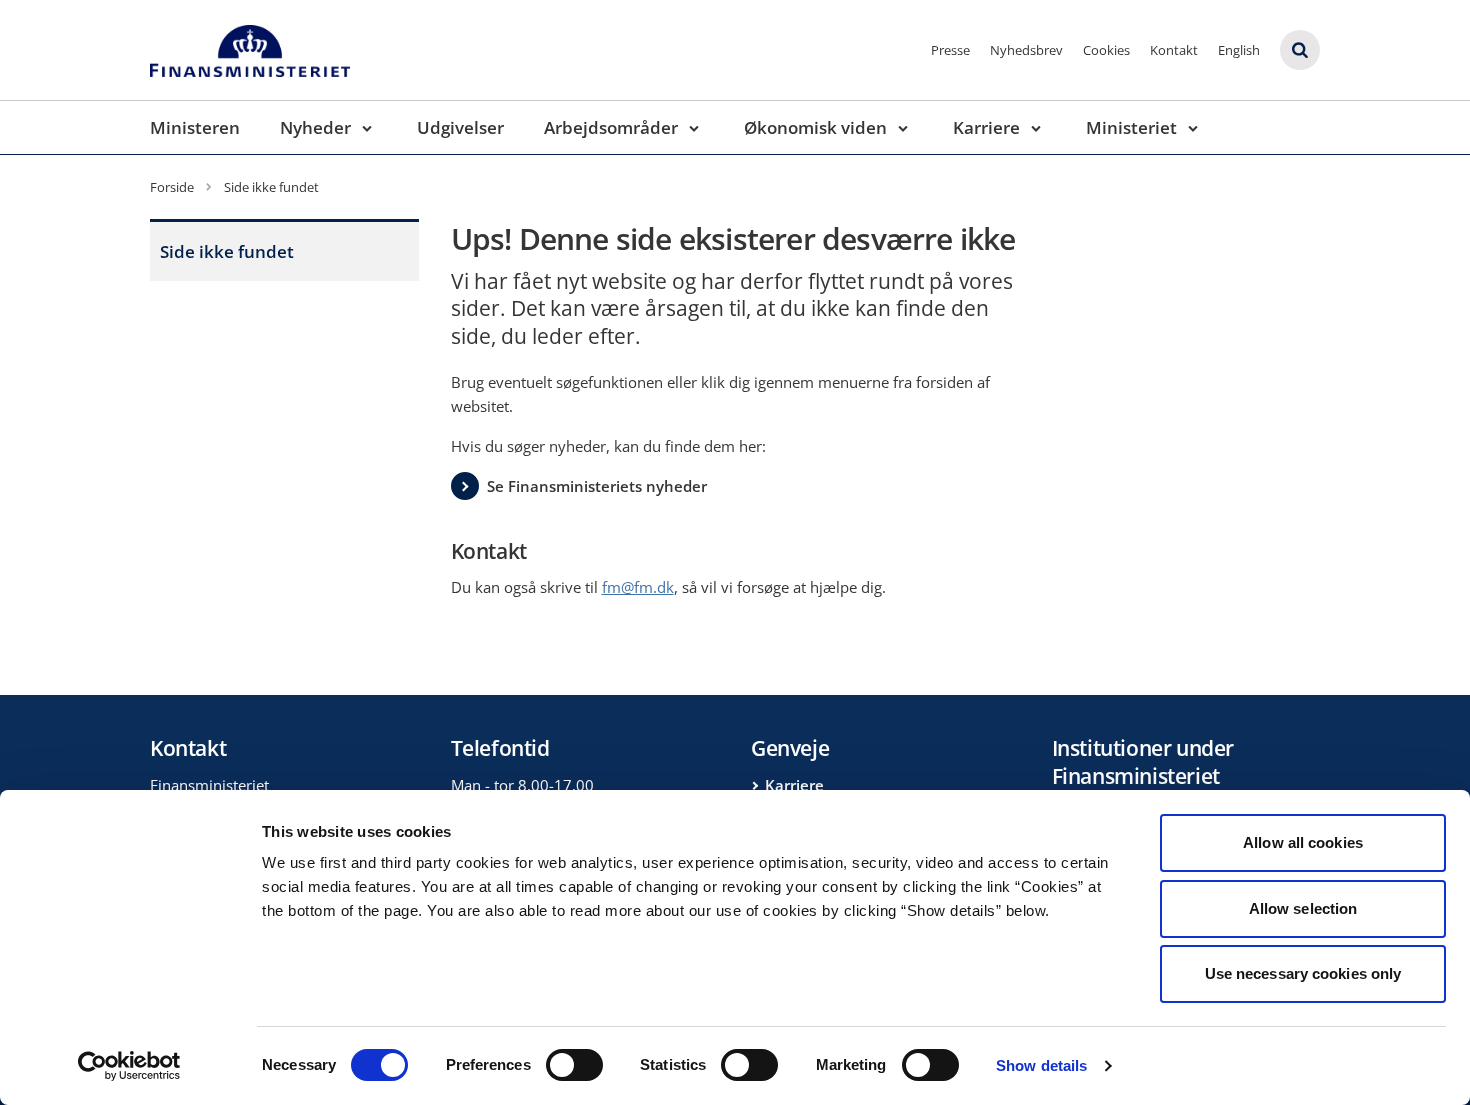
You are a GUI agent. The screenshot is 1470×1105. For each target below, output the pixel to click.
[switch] (574, 1065)
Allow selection (1303, 908)
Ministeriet (1131, 127)
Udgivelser (460, 127)
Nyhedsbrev (1026, 50)
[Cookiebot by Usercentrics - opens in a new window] (129, 1066)
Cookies (1106, 50)
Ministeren (195, 127)
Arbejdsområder (611, 127)
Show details (1041, 1065)
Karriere (986, 127)
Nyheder (315, 127)
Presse (950, 50)
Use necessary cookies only (1303, 973)
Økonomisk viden (815, 127)
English (1239, 50)
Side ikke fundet (227, 251)
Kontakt (1174, 50)
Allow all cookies (1303, 842)
